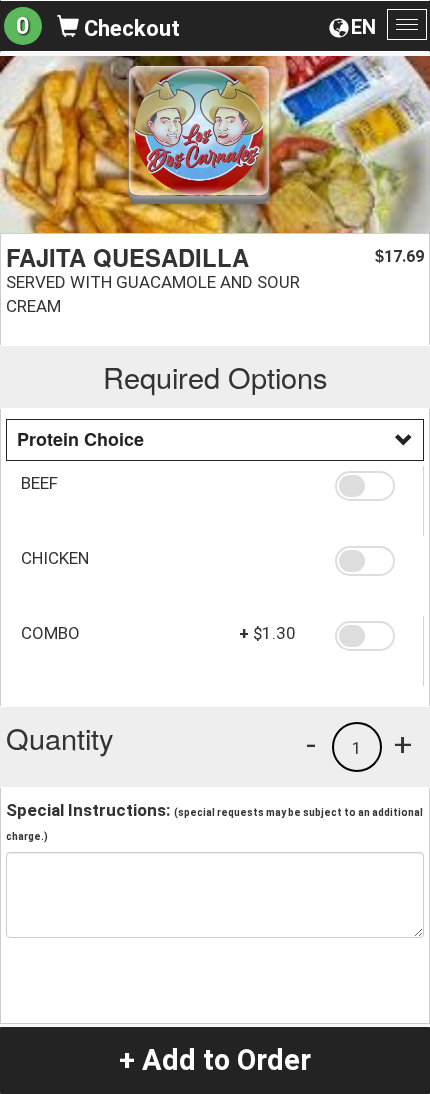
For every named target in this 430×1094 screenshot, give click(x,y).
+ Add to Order (215, 1060)
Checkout (129, 28)
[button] (372, 486)
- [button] (311, 744)
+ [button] (403, 744)
